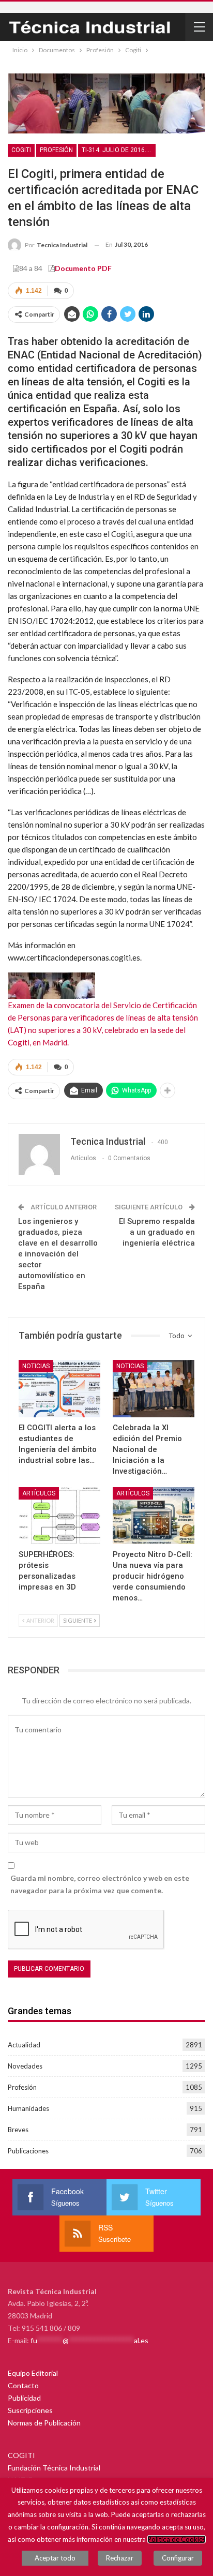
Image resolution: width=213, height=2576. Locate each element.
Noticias (36, 1366)
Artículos (39, 1493)
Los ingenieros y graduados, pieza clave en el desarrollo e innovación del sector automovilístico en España (58, 1254)
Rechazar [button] (120, 2558)
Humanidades (28, 2108)
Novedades (25, 2066)
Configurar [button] (178, 2558)
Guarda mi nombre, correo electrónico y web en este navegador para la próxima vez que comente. (100, 1884)
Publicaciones (28, 2151)
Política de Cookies (177, 2539)
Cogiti (21, 150)
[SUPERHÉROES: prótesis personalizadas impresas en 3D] (59, 1516)
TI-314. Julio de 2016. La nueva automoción (119, 150)
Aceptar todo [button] (55, 2558)
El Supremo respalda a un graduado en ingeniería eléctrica (157, 1232)
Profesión (56, 150)
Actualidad (24, 2045)
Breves (18, 2130)
